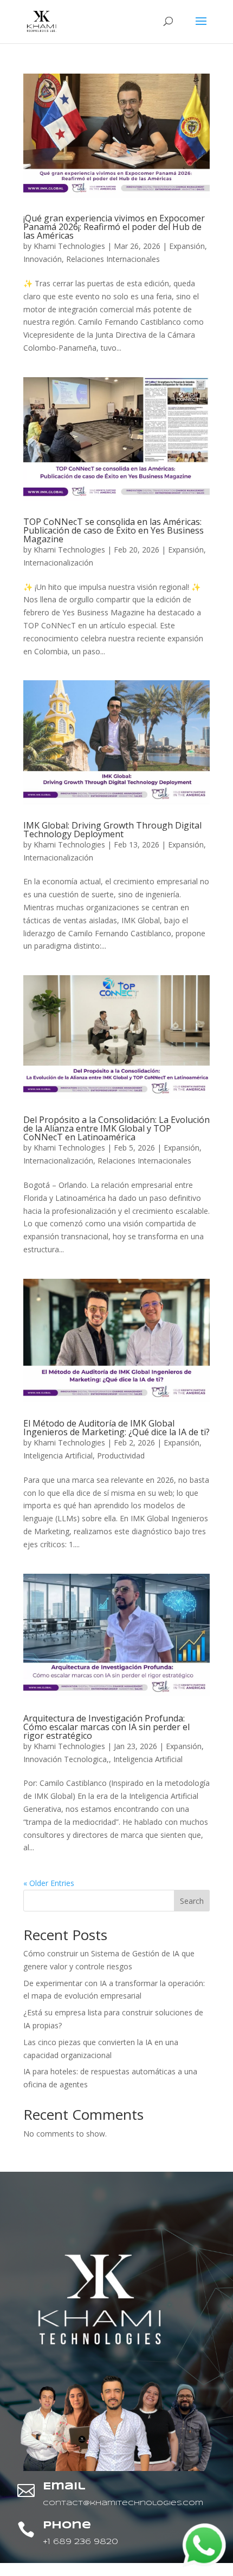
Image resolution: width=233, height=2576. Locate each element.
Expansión (187, 246)
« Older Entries (49, 1883)
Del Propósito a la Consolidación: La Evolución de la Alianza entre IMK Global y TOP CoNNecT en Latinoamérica (116, 1128)
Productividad (121, 1455)
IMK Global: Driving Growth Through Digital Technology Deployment (112, 830)
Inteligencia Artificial (58, 1455)
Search (192, 1901)
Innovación (43, 259)
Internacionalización (58, 563)
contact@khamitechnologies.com (123, 2503)
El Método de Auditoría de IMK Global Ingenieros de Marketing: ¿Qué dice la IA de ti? (116, 1428)
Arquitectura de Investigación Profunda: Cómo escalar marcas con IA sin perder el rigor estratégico (106, 1727)
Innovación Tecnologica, (66, 1759)
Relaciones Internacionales (113, 259)
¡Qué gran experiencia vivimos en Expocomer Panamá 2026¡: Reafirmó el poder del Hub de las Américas (114, 227)
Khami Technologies (69, 246)
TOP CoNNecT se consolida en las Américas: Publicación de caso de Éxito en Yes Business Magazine (114, 530)
